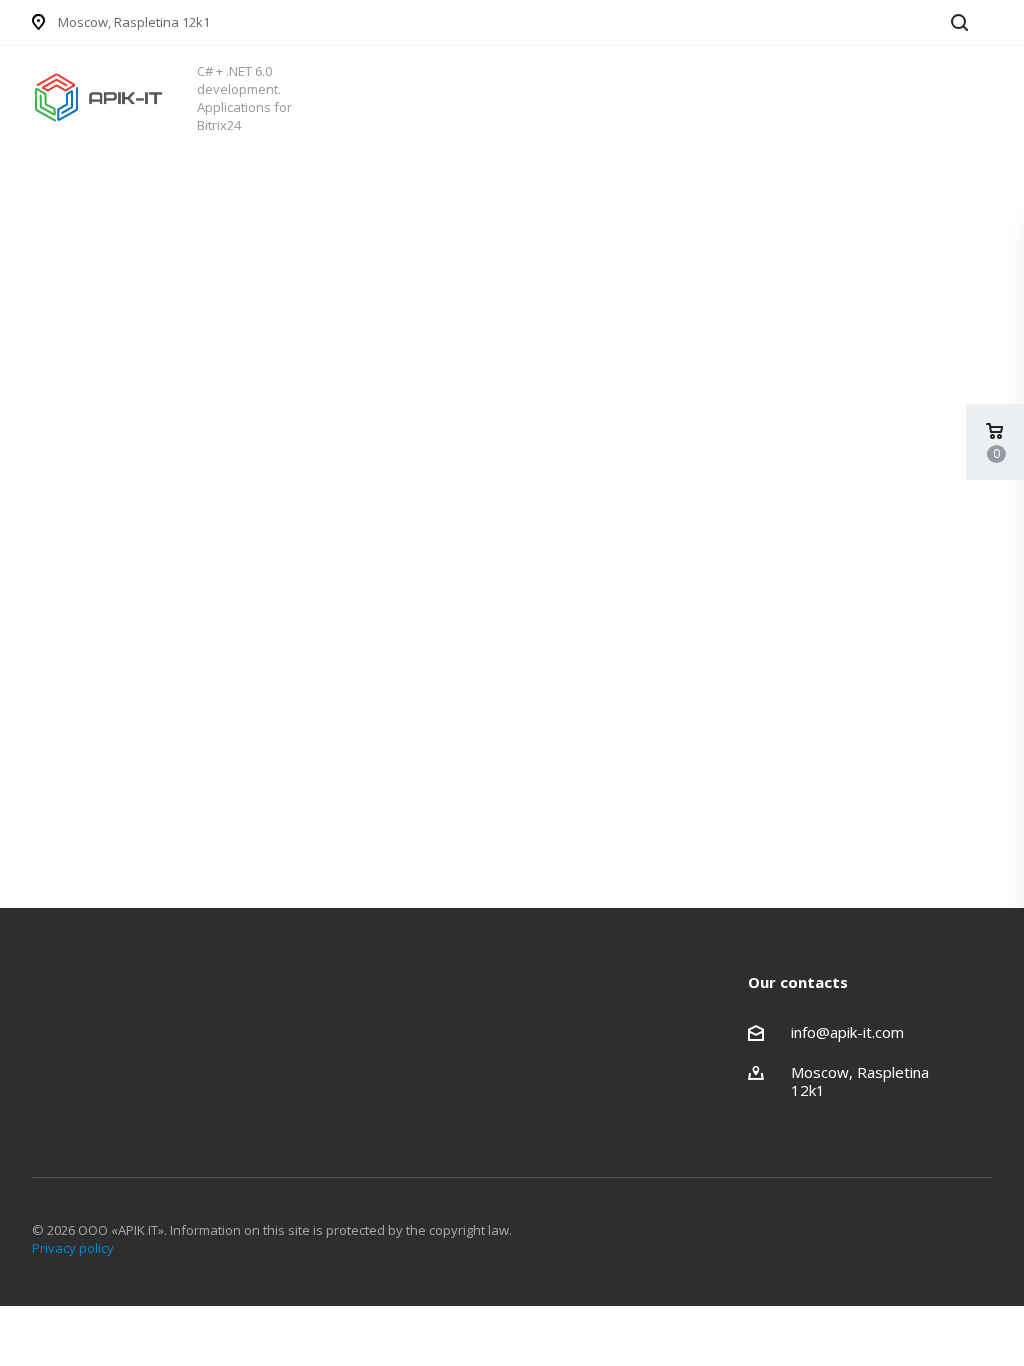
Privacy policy (73, 1248)
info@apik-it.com (847, 1032)
